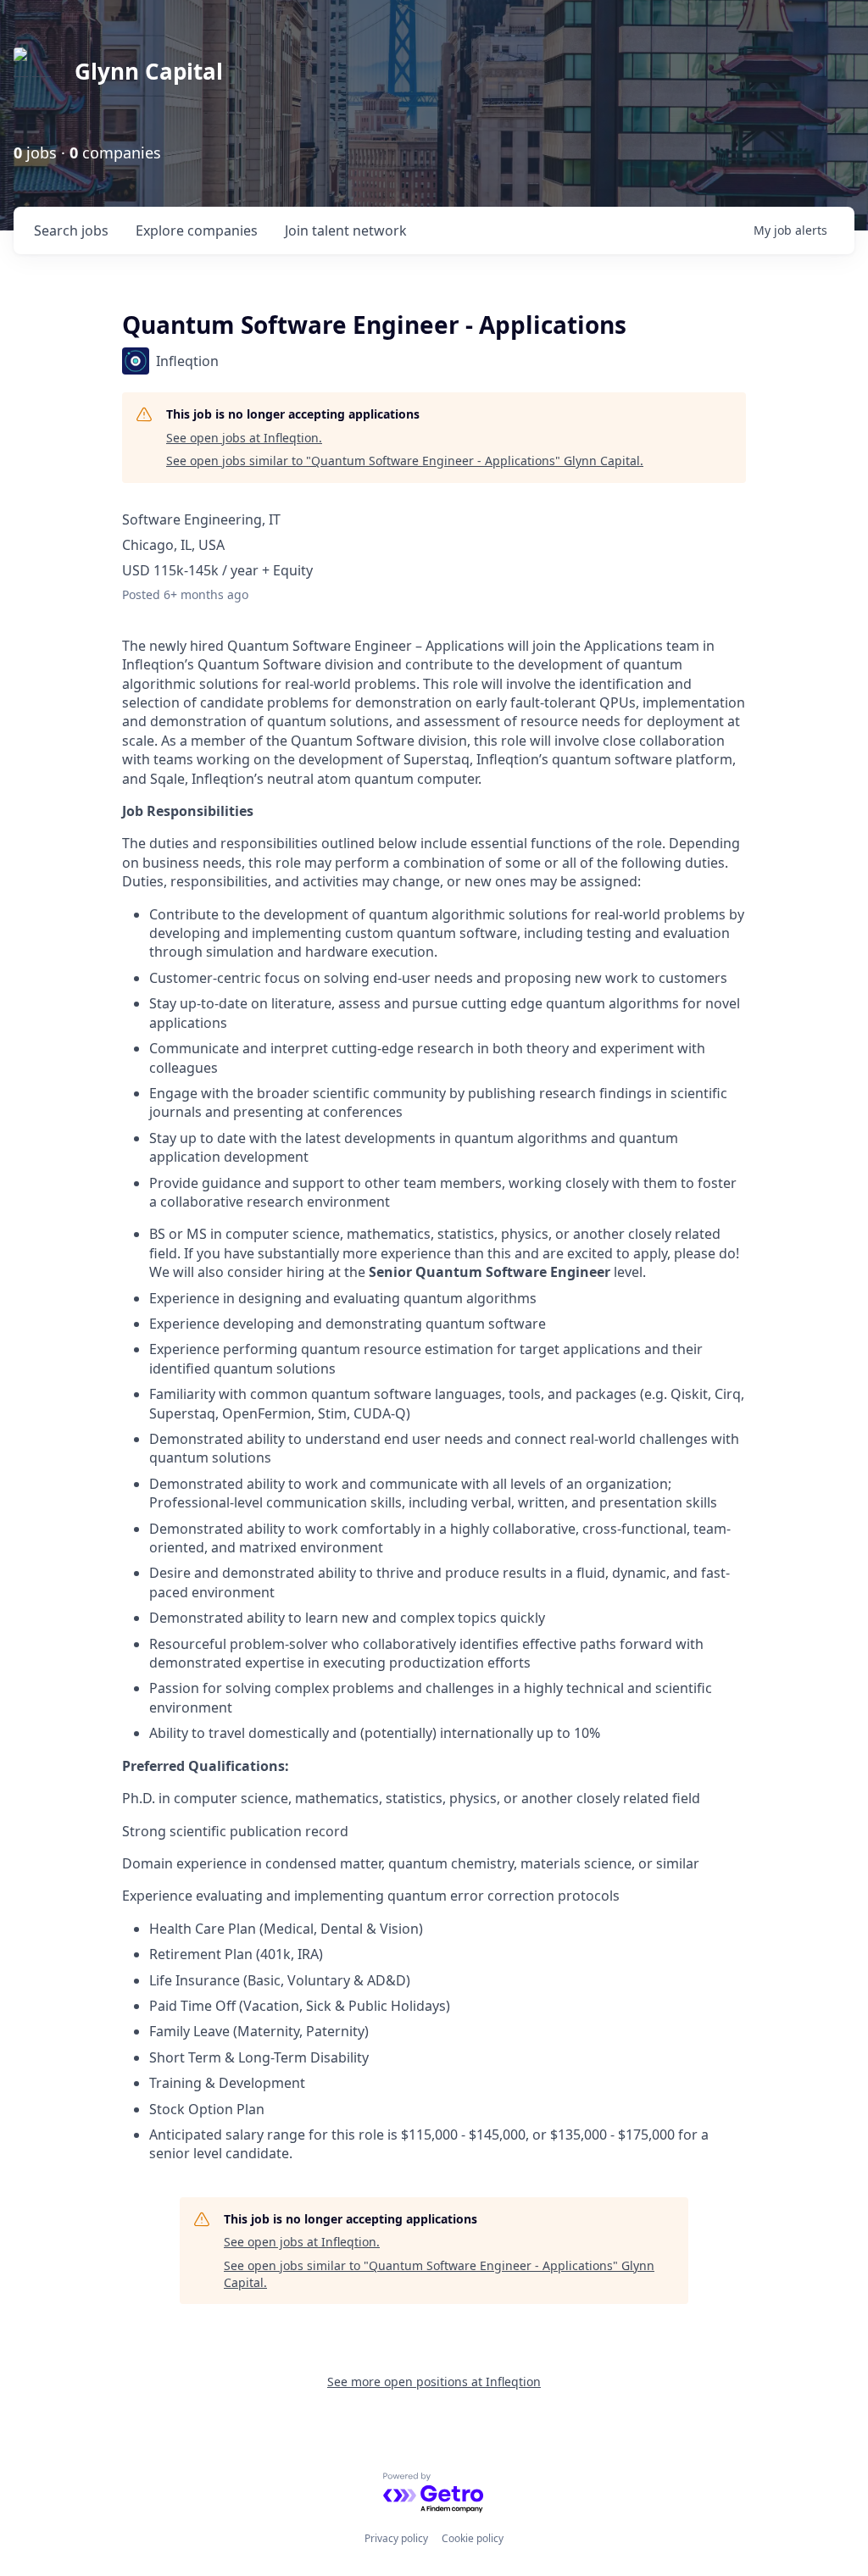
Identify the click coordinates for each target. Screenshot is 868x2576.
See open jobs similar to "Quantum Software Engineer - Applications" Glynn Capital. (405, 461)
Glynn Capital (149, 71)
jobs (71, 230)
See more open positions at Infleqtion (434, 2382)
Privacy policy (396, 2538)
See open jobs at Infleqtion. (244, 438)
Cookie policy (473, 2538)
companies (197, 230)
